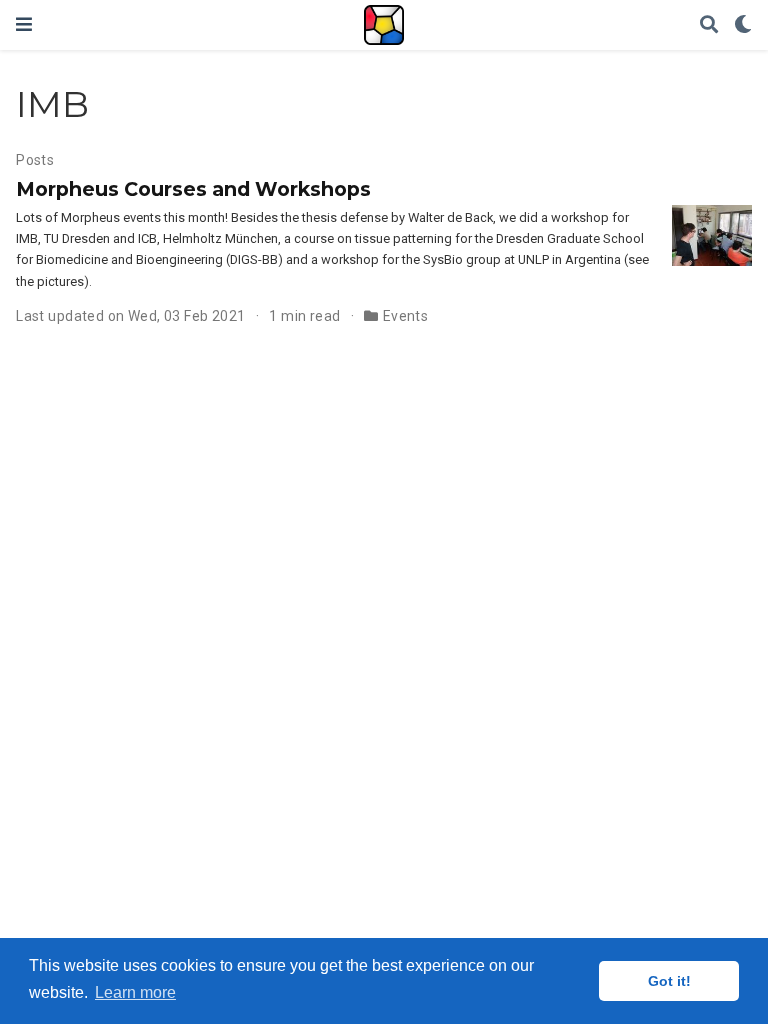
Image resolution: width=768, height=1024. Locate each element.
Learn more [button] (135, 992)
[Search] (709, 25)
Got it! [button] (669, 981)
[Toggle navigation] (24, 24)
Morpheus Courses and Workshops (193, 189)
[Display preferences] (743, 25)
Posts (35, 160)
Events (406, 316)
